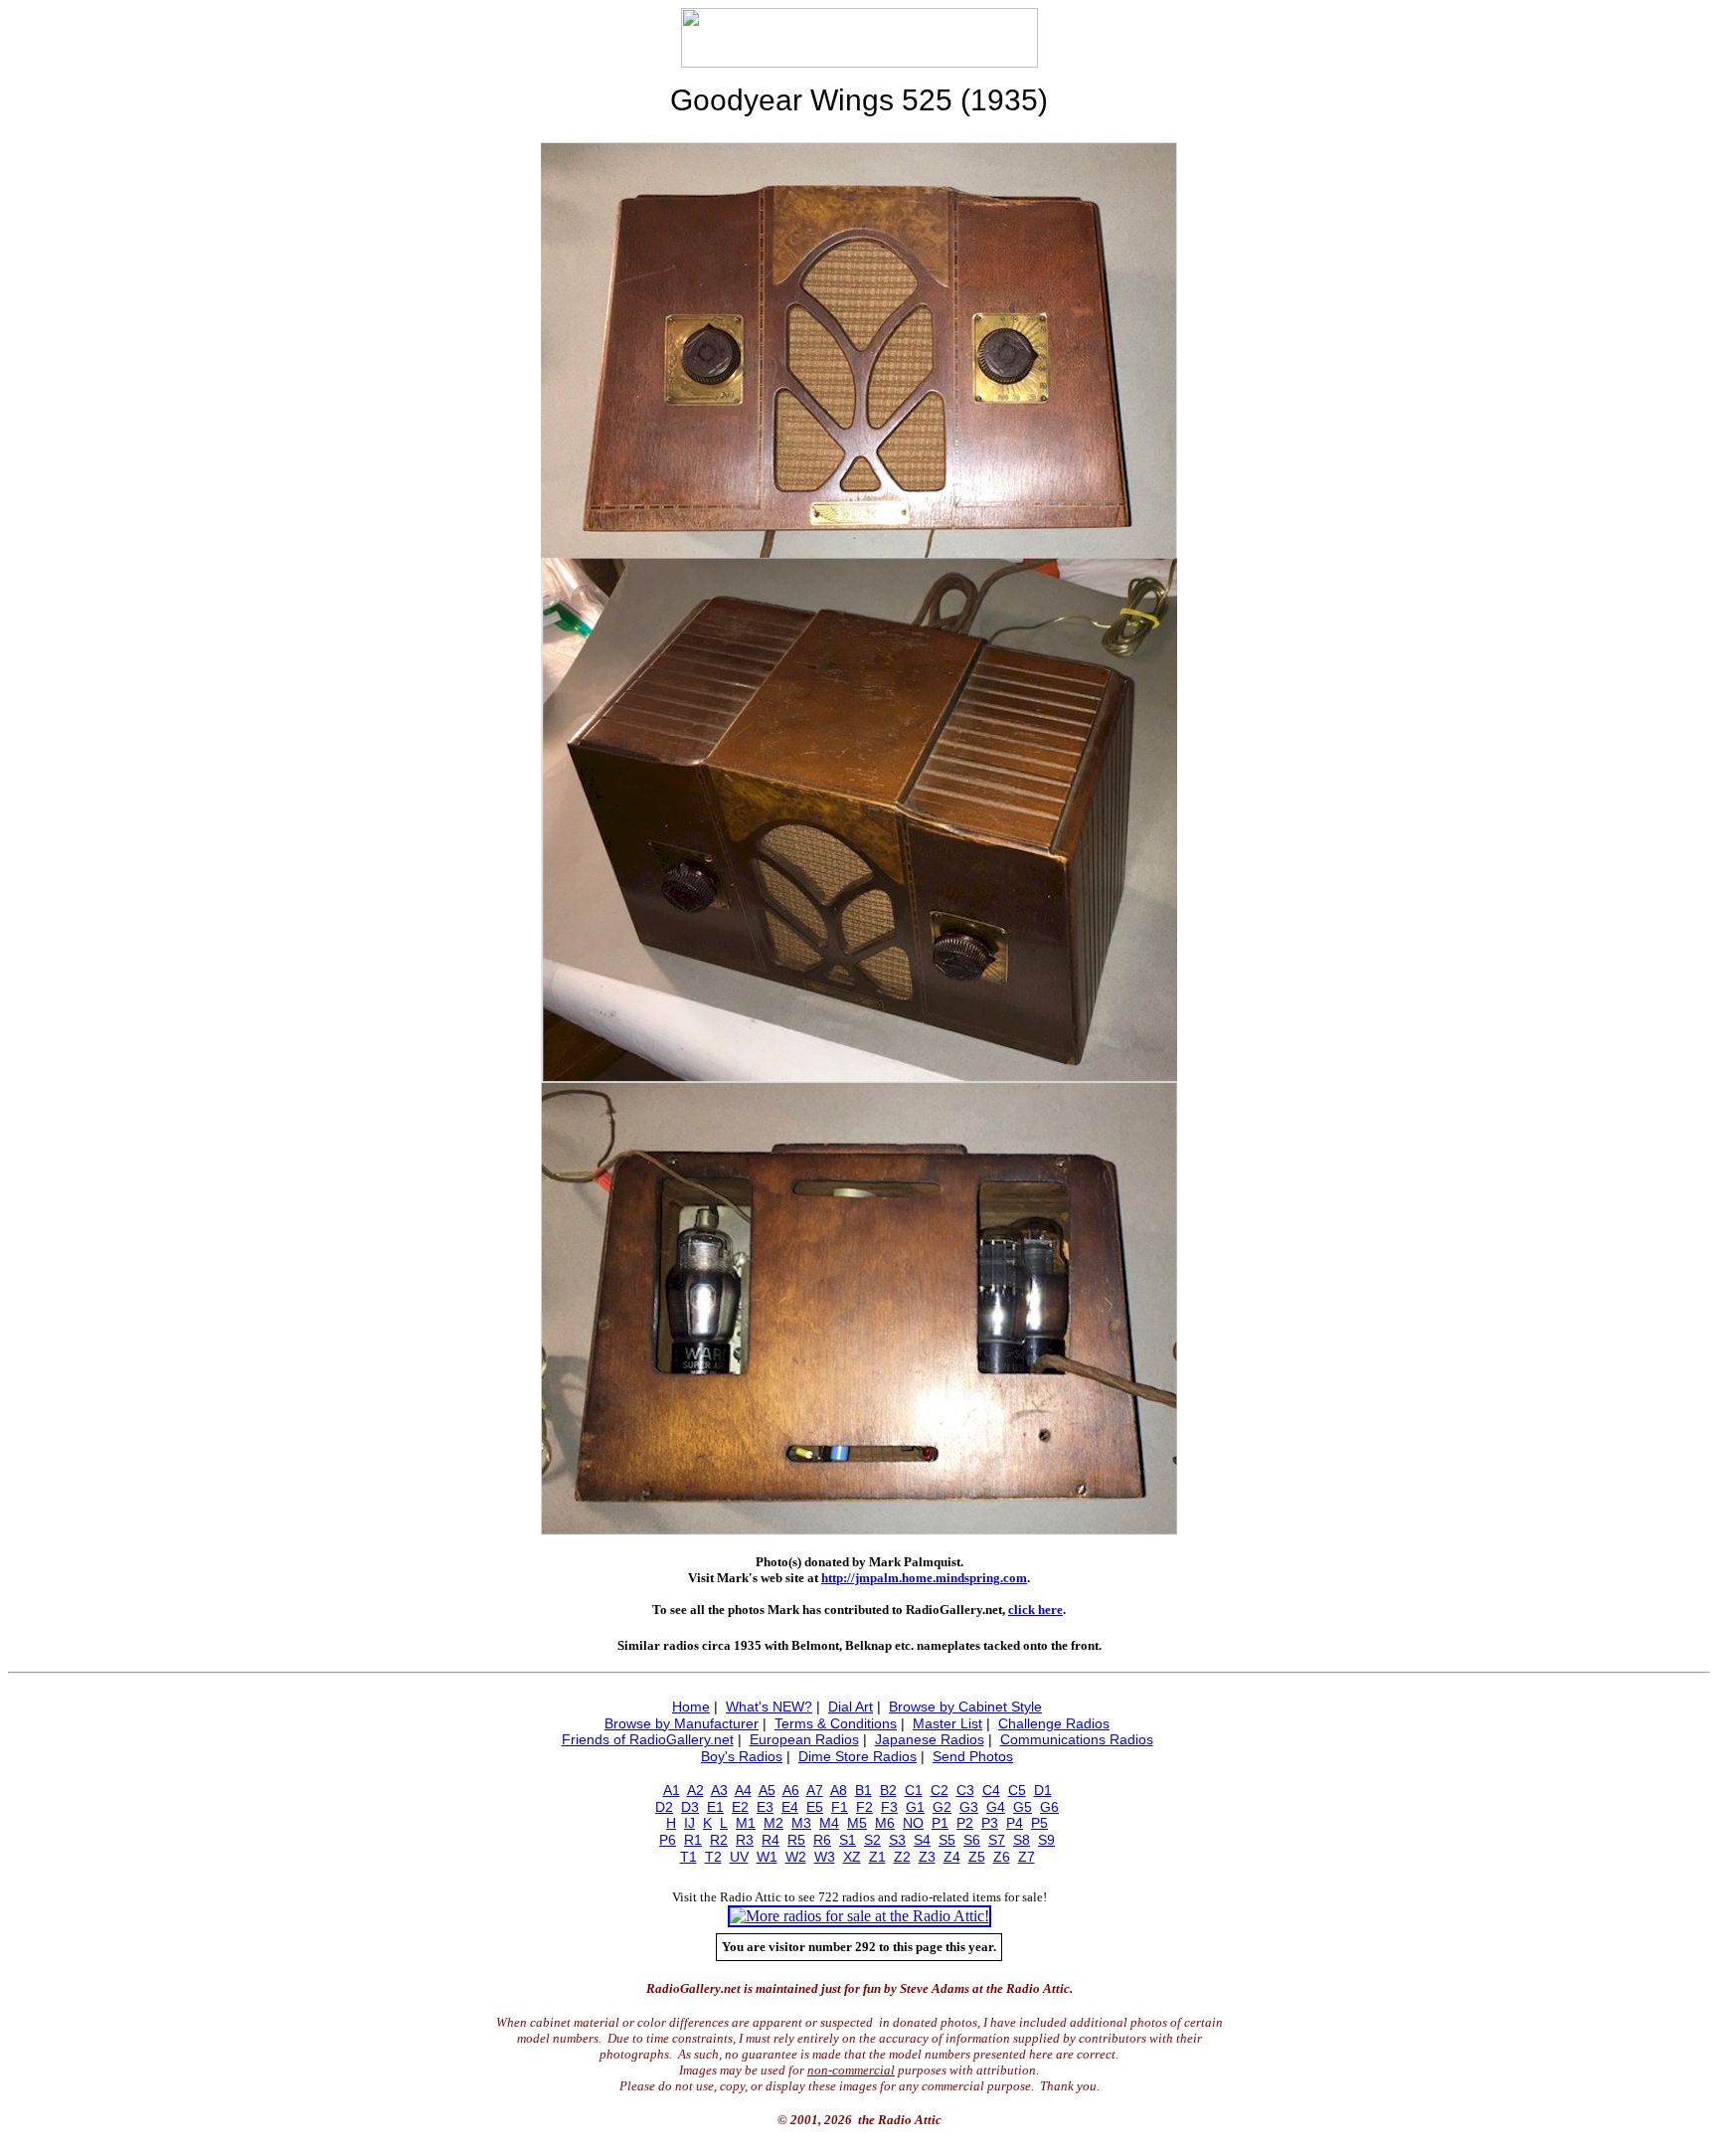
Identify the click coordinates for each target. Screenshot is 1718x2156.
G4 (996, 1807)
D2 (664, 1807)
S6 (972, 1840)
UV (739, 1857)
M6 (885, 1823)
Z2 (902, 1857)
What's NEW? (769, 1707)
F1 (840, 1807)
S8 (1022, 1840)
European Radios (804, 1739)
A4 (743, 1790)
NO (913, 1823)
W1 (767, 1857)
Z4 (952, 1857)
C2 (940, 1790)
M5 (857, 1823)
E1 (715, 1807)
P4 (1015, 1823)
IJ (689, 1823)
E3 (765, 1807)
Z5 (977, 1857)
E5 (815, 1807)
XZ (852, 1857)
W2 (796, 1857)
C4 (991, 1790)
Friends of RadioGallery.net (648, 1739)
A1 (672, 1790)
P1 (940, 1823)
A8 (839, 1790)
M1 (746, 1823)
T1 (688, 1857)
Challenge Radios (1054, 1723)
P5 (1039, 1823)
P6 (668, 1840)
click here (1035, 1610)
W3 (825, 1857)
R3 (745, 1840)
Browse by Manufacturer (682, 1723)
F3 (889, 1807)
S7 (997, 1840)
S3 (897, 1840)
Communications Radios (1077, 1739)
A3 (719, 1790)
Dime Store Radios (858, 1756)
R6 (822, 1840)
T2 (713, 1857)
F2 (864, 1807)
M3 (801, 1823)
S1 (848, 1840)
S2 (872, 1840)
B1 (863, 1790)
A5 (767, 1790)
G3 (969, 1807)
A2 (695, 1790)
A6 (791, 1790)
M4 (829, 1823)
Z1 (877, 1857)
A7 (815, 1790)
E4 (790, 1807)
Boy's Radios (742, 1756)
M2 (773, 1823)
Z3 (927, 1857)
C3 (965, 1790)
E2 (740, 1807)
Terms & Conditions (836, 1723)
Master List (947, 1723)
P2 (965, 1823)
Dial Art (851, 1707)
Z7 (1027, 1857)
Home (691, 1707)
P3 (990, 1823)
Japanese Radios (930, 1739)
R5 (796, 1840)
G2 (942, 1807)
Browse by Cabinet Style (965, 1707)
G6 (1049, 1807)
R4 (771, 1840)
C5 (1017, 1790)
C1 (914, 1790)
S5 (947, 1840)
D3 (690, 1807)
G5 (1023, 1807)
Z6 (1002, 1857)
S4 (922, 1840)
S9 (1046, 1840)
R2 (719, 1840)
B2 (888, 1790)
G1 (915, 1807)
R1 (693, 1840)
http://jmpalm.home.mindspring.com (924, 1578)
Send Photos (973, 1756)
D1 (1043, 1790)
